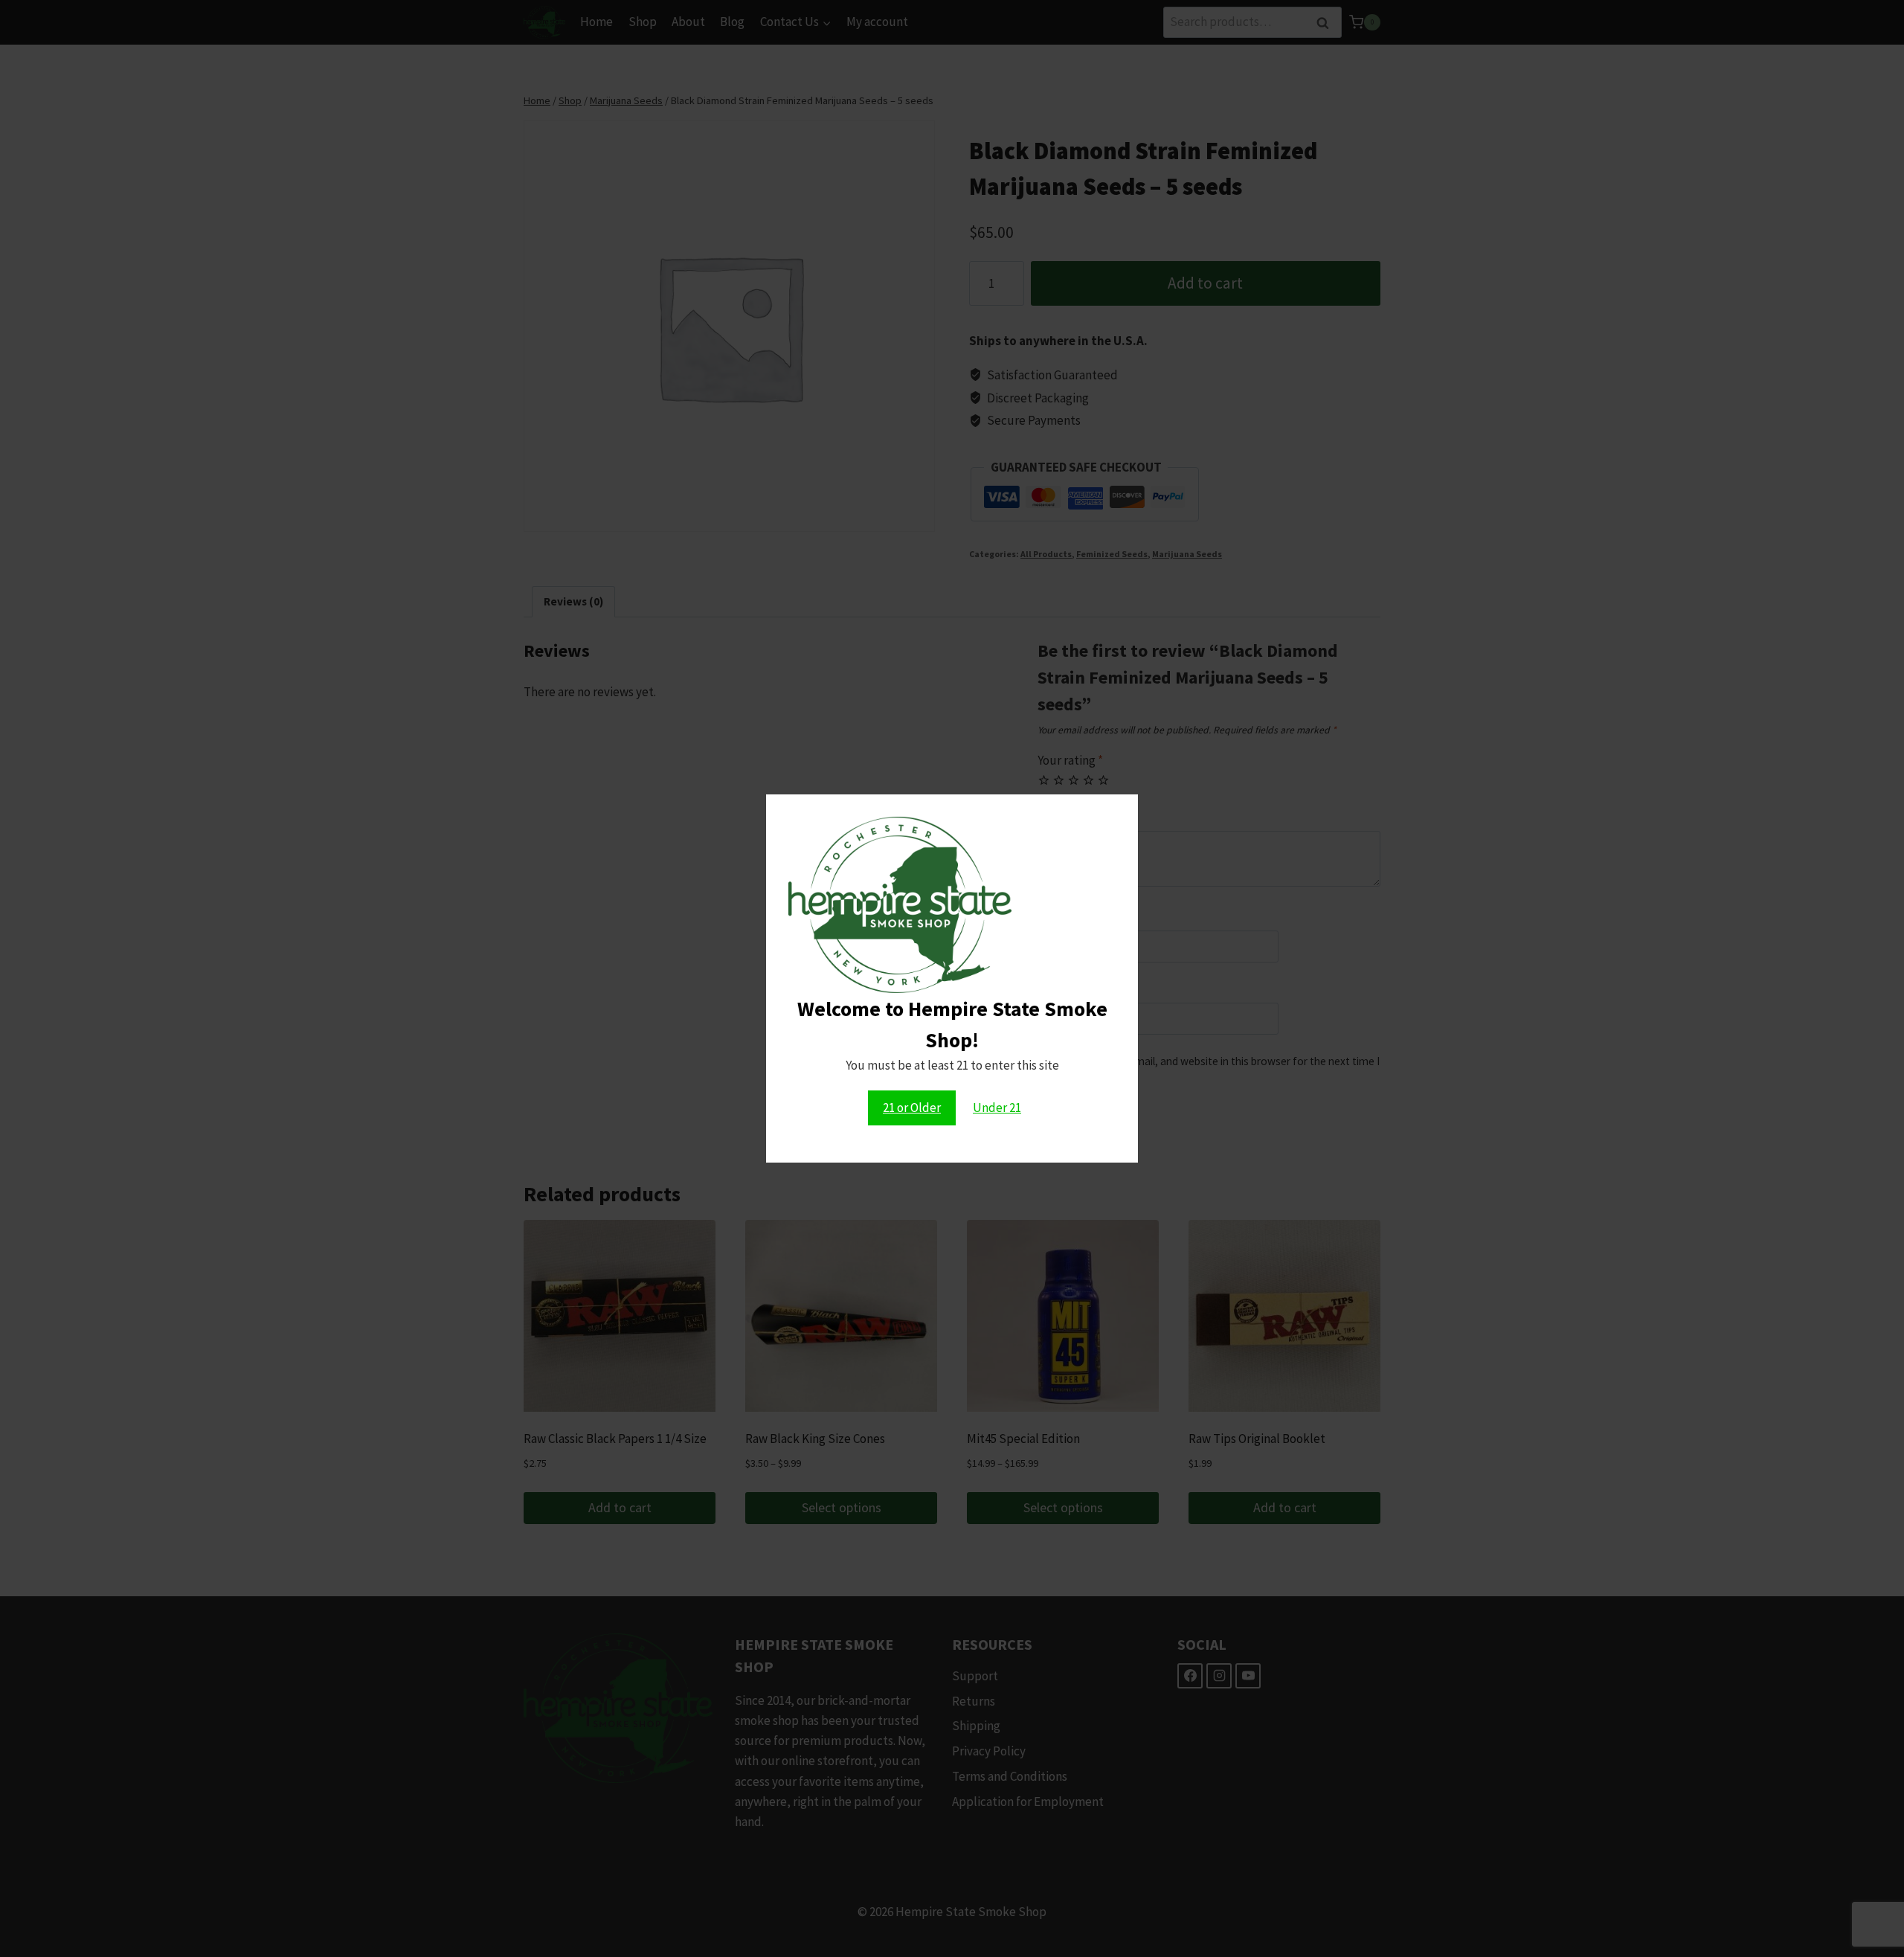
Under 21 (997, 1108)
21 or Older (912, 1108)
